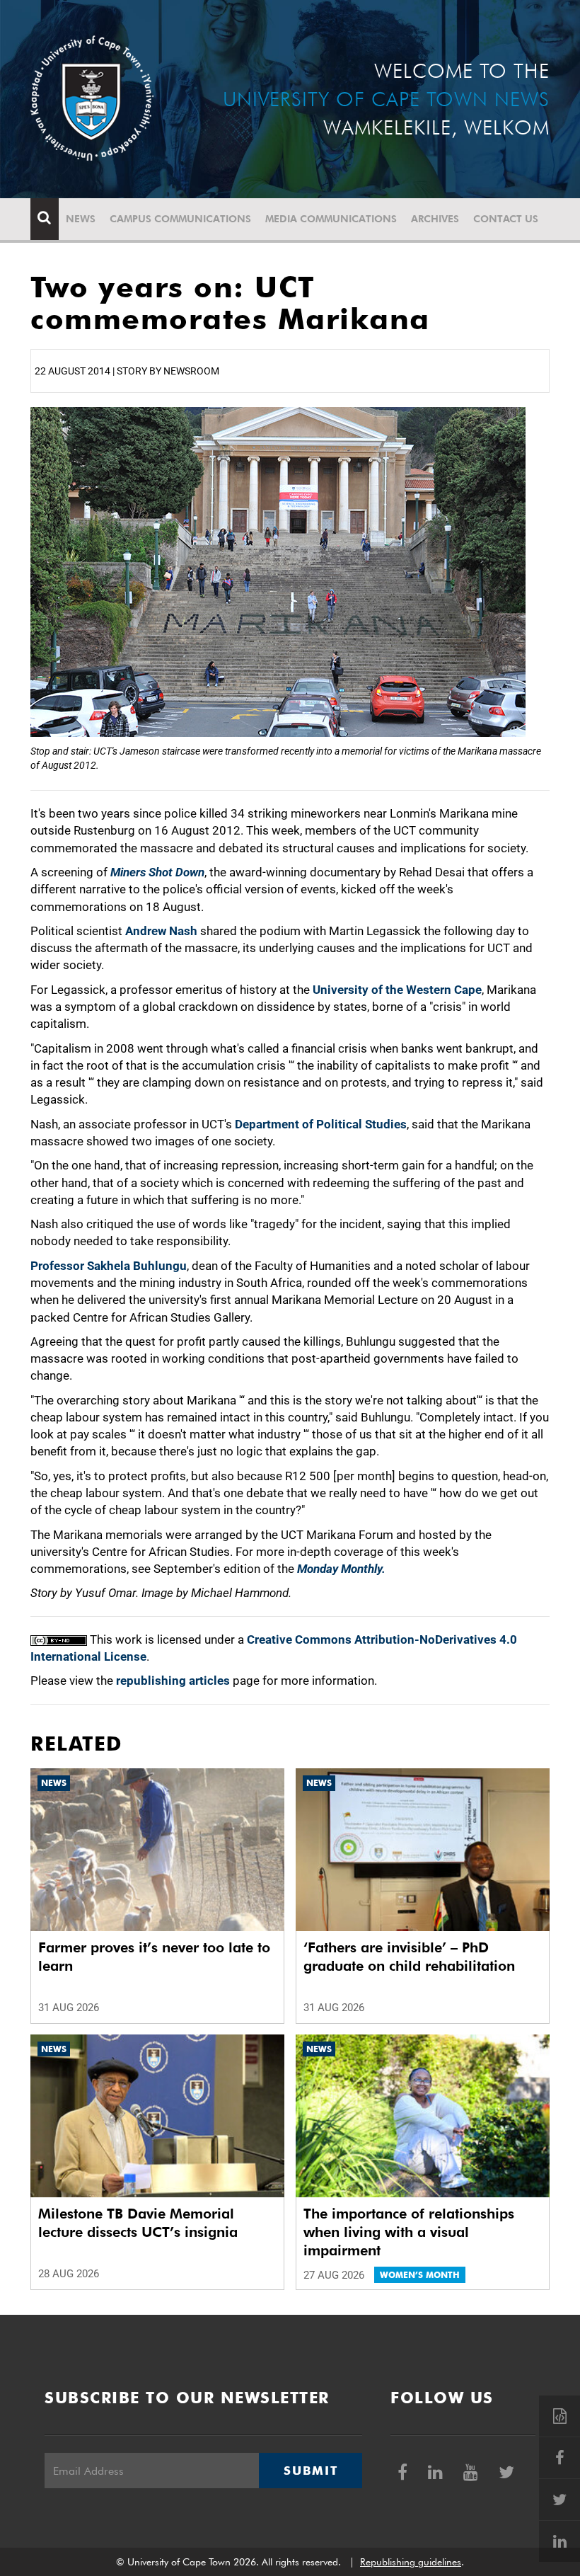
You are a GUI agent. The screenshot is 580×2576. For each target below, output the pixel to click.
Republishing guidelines (411, 2562)
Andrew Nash (161, 931)
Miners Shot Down (157, 872)
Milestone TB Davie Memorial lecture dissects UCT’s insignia (138, 2223)
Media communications (331, 219)
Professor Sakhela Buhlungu (109, 1266)
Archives (435, 219)
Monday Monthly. (341, 1569)
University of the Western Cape (397, 990)
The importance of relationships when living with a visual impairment (409, 2232)
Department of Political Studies (321, 1124)
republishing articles (173, 1681)
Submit (311, 2471)
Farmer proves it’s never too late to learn (154, 1957)
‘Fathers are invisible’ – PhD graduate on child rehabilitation (409, 1957)
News (81, 219)
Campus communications (180, 219)
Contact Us (506, 219)
